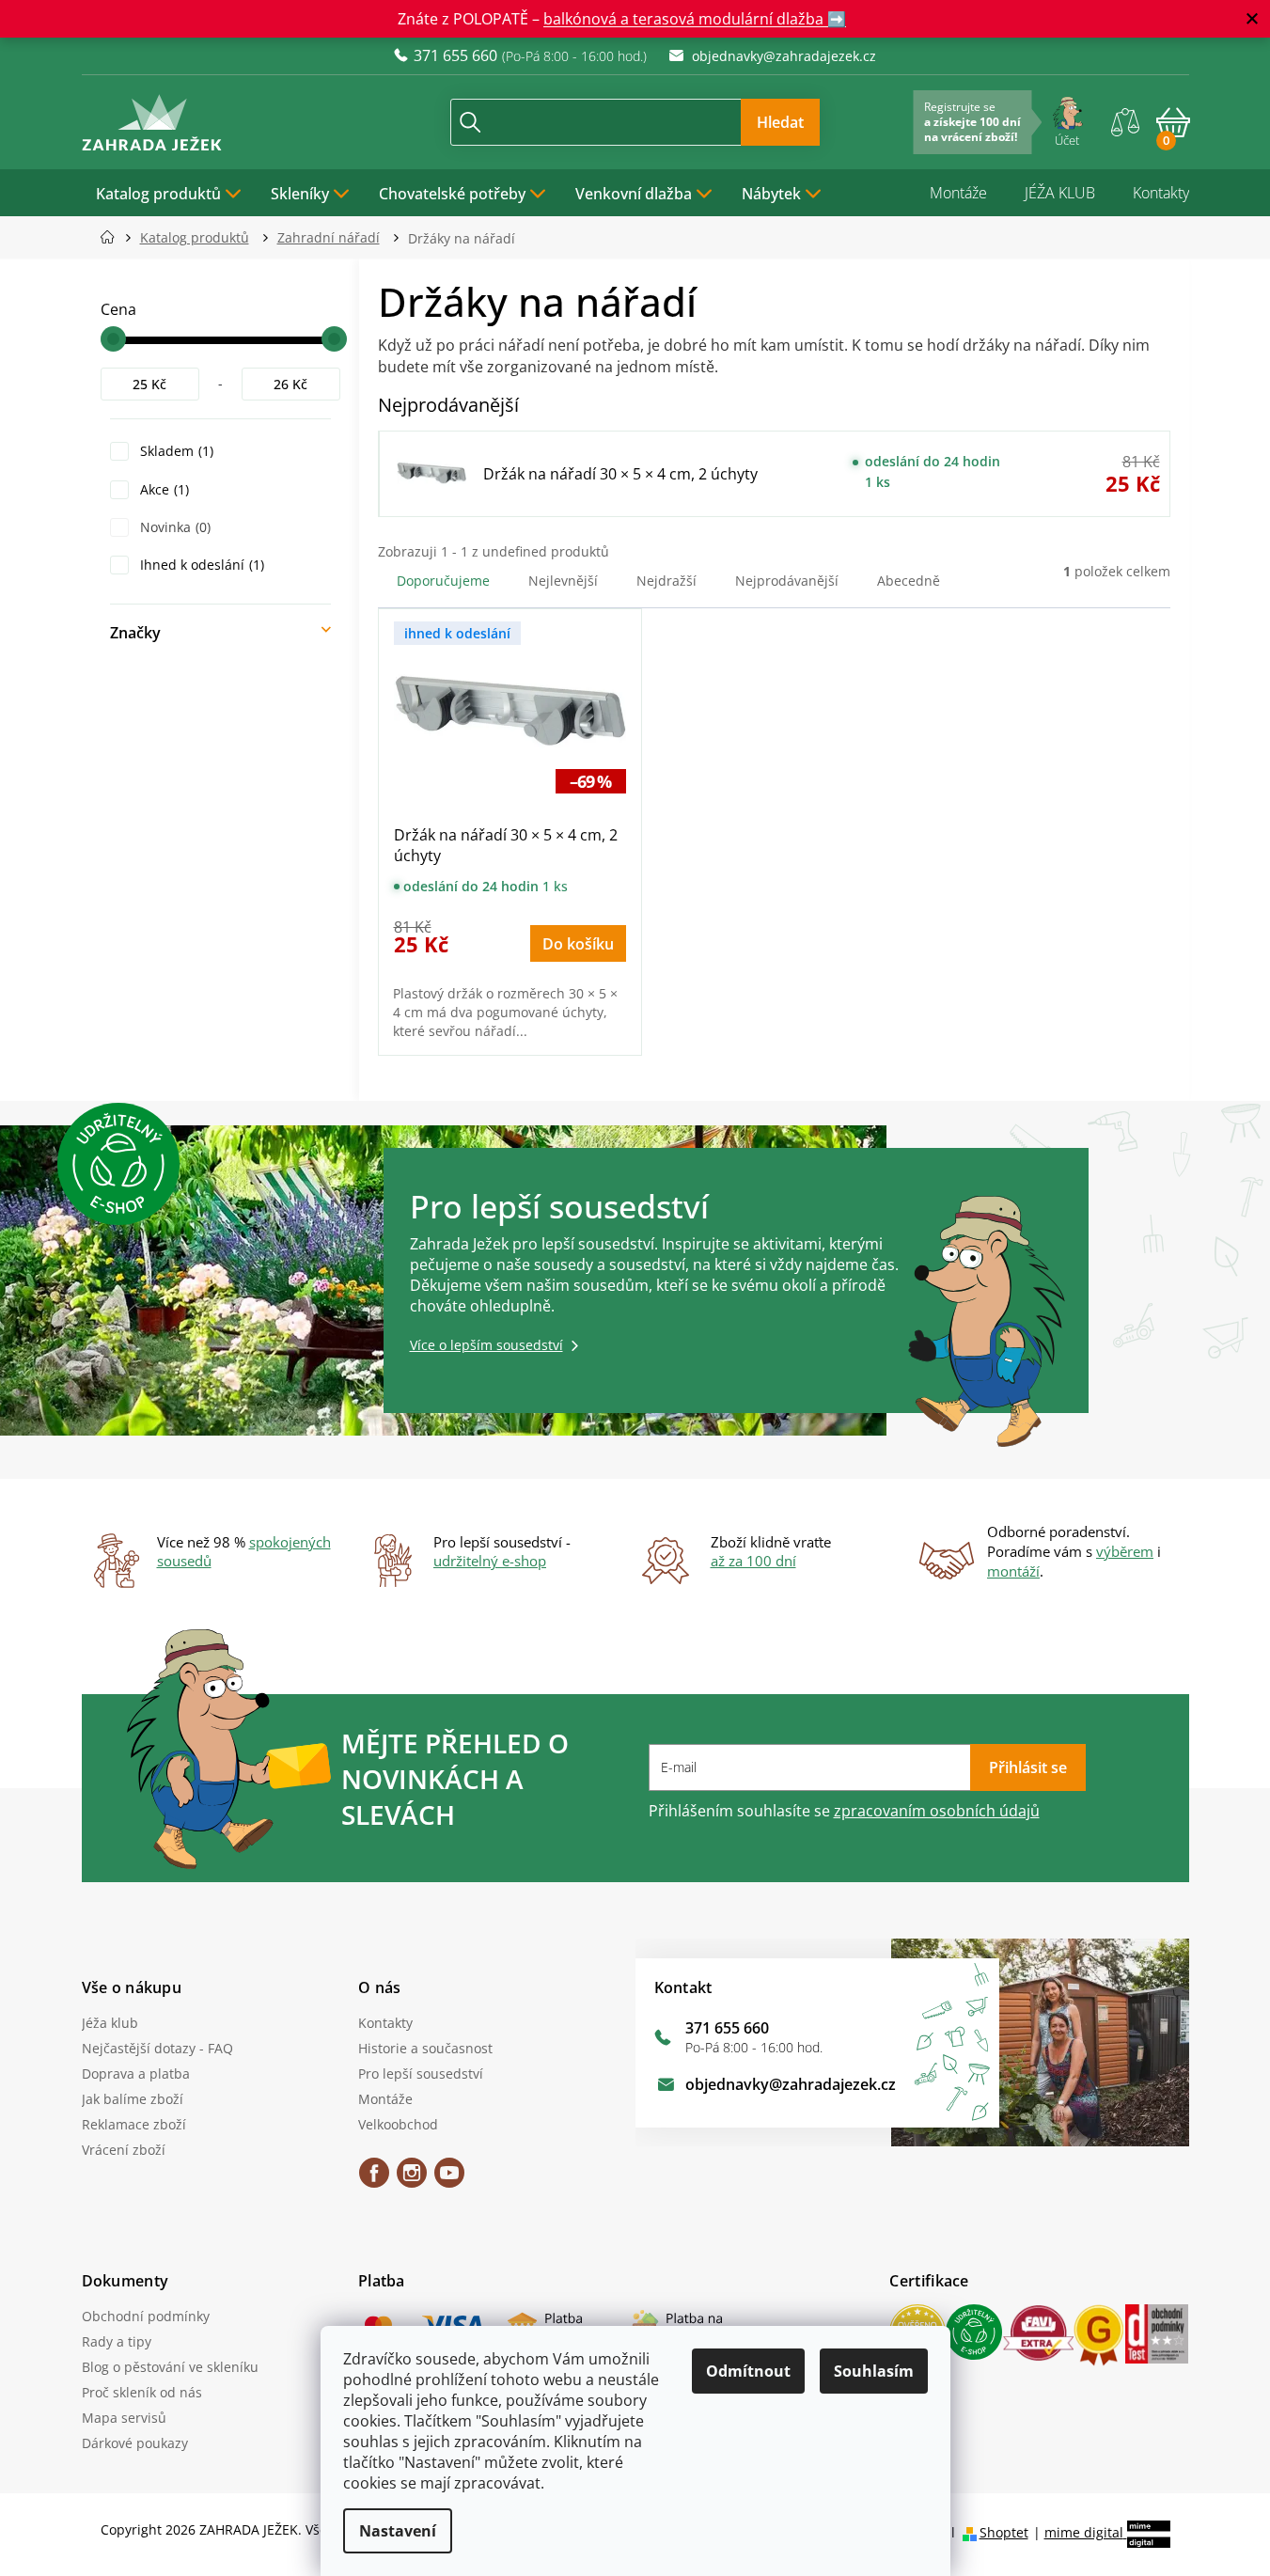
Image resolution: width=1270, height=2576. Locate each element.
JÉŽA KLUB (1060, 193)
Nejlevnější (563, 581)
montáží (1013, 1571)
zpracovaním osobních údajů (937, 1811)
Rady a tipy (117, 2341)
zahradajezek (412, 2179)
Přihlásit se (1028, 1767)
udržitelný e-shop (490, 1561)
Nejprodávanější (787, 581)
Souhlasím (874, 2371)
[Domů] (113, 237)
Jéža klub (110, 2023)
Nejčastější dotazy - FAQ (157, 2048)
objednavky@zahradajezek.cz (791, 2084)
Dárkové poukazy (135, 2443)
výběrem (1125, 1551)
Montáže (958, 193)
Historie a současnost (425, 2048)
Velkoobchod (398, 2124)
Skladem (175, 451)
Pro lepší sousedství (421, 2073)
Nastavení (398, 2531)
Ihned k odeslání (200, 565)
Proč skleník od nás (142, 2392)
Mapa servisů (124, 2418)
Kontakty (1161, 193)
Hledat (780, 122)
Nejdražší (666, 581)
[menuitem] (169, 193)
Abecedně (909, 581)
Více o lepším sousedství (486, 1345)
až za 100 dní (753, 1561)
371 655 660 (727, 2028)
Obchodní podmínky (146, 2316)
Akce (163, 489)
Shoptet (1004, 2532)
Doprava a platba (136, 2073)
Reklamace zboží (134, 2124)
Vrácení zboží (124, 2150)
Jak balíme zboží (133, 2099)
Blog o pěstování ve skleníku (170, 2367)
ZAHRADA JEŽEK (374, 2179)
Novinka (173, 527)
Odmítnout (748, 2371)
